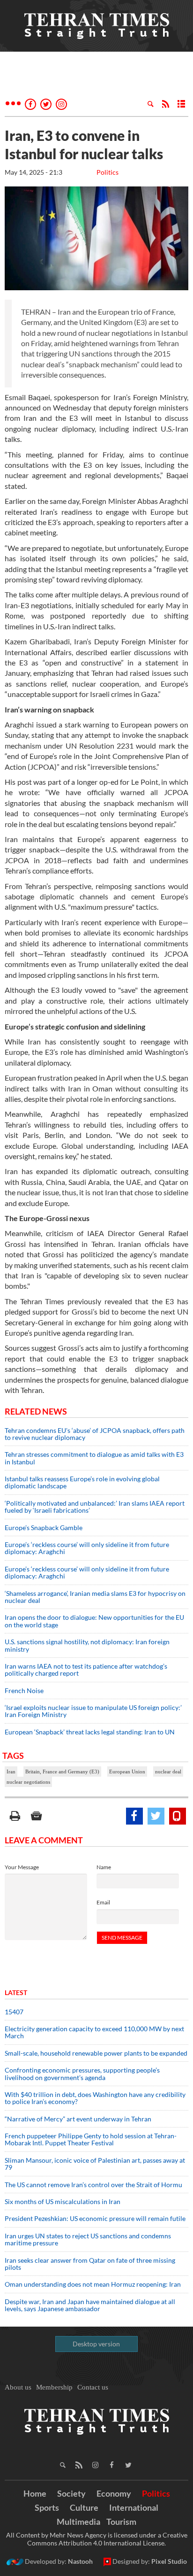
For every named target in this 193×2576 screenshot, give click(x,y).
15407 (14, 2012)
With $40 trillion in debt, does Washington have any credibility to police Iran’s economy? (95, 2098)
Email (103, 1902)
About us (18, 2387)
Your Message (22, 1867)
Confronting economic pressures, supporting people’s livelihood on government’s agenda (82, 2073)
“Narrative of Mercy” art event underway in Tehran (78, 2119)
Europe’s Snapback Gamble (44, 1528)
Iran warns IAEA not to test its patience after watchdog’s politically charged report (86, 1670)
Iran (11, 1771)
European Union (127, 1771)
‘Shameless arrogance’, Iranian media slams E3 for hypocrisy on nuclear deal (95, 1597)
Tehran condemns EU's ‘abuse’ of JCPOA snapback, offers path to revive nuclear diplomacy (95, 1434)
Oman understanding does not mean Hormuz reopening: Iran (93, 2284)
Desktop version (96, 2344)
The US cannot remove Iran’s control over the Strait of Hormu (93, 2185)
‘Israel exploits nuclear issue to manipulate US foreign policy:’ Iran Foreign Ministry (93, 1711)
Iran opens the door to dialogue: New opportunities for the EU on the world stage (94, 1621)
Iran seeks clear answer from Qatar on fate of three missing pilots (90, 2264)
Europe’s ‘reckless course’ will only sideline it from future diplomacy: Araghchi (87, 1548)
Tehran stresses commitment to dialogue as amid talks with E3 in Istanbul (94, 1458)
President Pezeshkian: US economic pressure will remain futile (96, 2218)
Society (71, 2493)
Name (104, 1867)
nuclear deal (168, 1771)
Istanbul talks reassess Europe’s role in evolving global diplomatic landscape (82, 1482)
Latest (16, 1992)
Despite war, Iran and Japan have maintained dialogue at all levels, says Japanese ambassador (90, 2305)
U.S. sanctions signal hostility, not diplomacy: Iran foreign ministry (87, 1645)
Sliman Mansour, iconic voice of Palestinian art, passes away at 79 (95, 2164)
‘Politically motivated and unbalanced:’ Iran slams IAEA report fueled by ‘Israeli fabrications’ (95, 1507)
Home (35, 2493)
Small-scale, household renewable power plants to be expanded (96, 2053)
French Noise (24, 1690)
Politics (108, 172)
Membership (54, 2387)
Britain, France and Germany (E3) (62, 1771)
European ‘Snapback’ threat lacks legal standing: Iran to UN (90, 1732)
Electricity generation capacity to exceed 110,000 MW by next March (94, 2032)
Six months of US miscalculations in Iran (63, 2201)
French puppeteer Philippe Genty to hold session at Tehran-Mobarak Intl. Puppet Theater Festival (91, 2139)
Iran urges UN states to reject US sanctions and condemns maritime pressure (88, 2239)
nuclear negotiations (28, 1782)
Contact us (93, 2387)
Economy (114, 2493)
